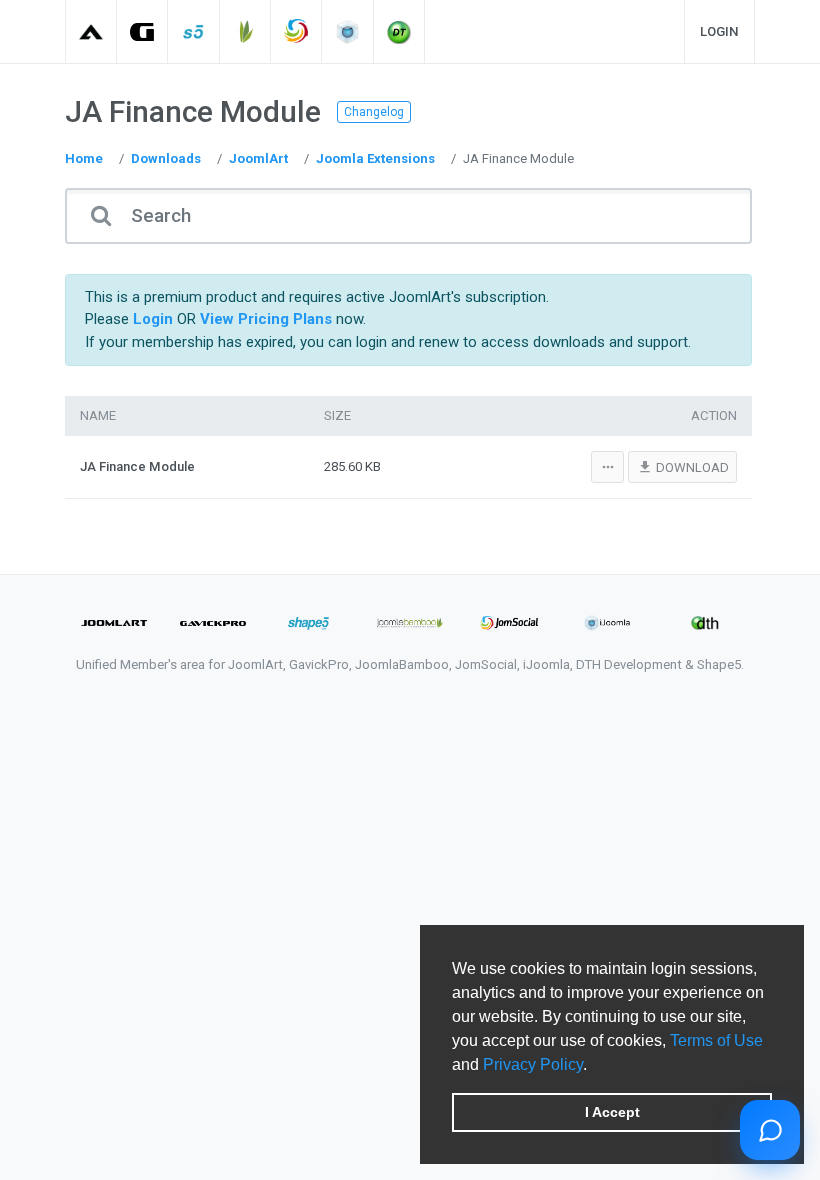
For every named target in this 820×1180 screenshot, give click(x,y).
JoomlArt (258, 158)
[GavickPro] (142, 31)
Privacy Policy (533, 1064)
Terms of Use (716, 1040)
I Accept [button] (612, 1112)
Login (719, 31)
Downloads (166, 158)
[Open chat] (770, 1130)
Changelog (374, 112)
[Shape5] (194, 31)
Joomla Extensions (375, 158)
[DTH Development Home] (399, 31)
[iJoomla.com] (348, 31)
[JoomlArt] (91, 31)
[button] (594, 1066)
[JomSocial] (296, 31)
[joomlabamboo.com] (245, 31)
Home (84, 158)
